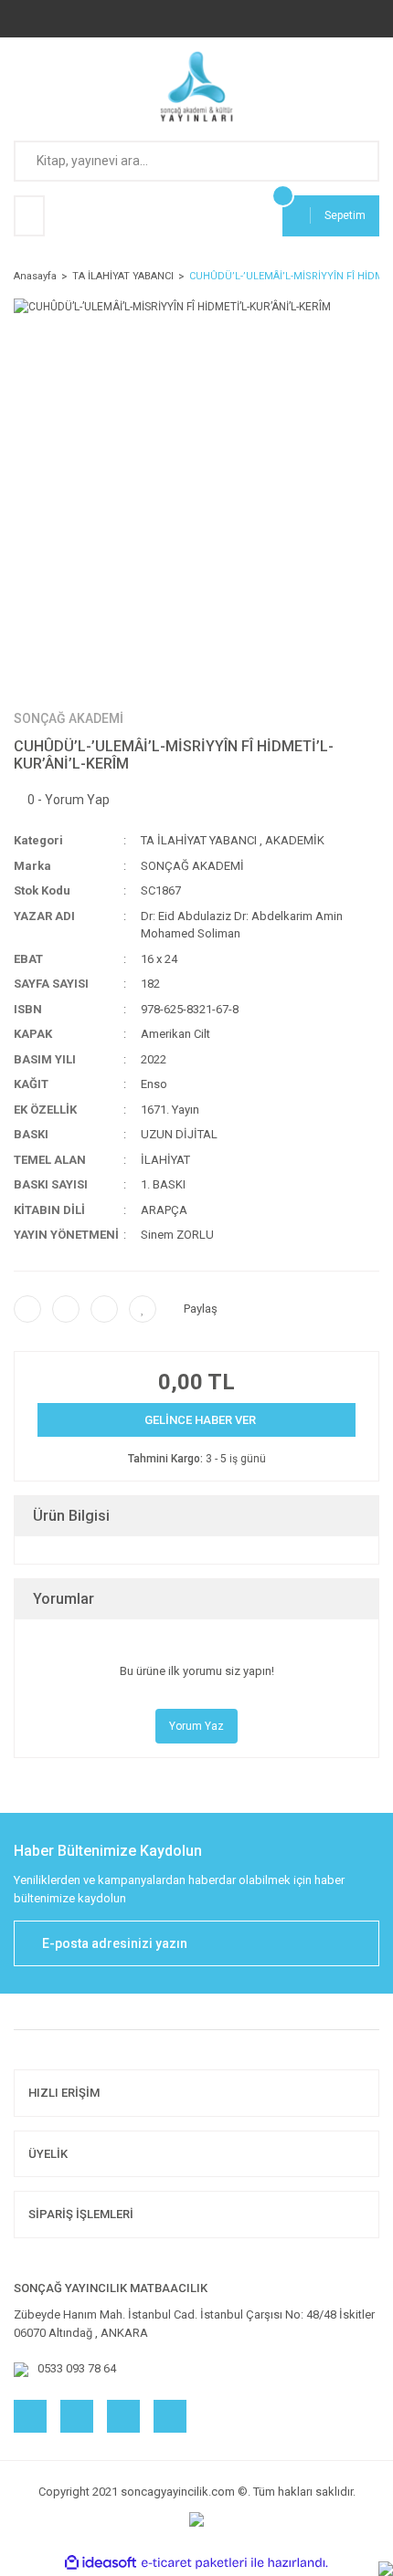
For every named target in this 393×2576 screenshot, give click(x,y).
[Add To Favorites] (143, 1309)
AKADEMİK (295, 840)
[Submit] (356, 1943)
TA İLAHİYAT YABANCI (199, 840)
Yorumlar (64, 1599)
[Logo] (197, 87)
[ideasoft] (101, 2563)
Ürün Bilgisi (71, 1516)
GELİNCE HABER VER (200, 1420)
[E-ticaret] (194, 2563)
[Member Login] (29, 216)
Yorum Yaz (196, 1726)
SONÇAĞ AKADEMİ (69, 718)
